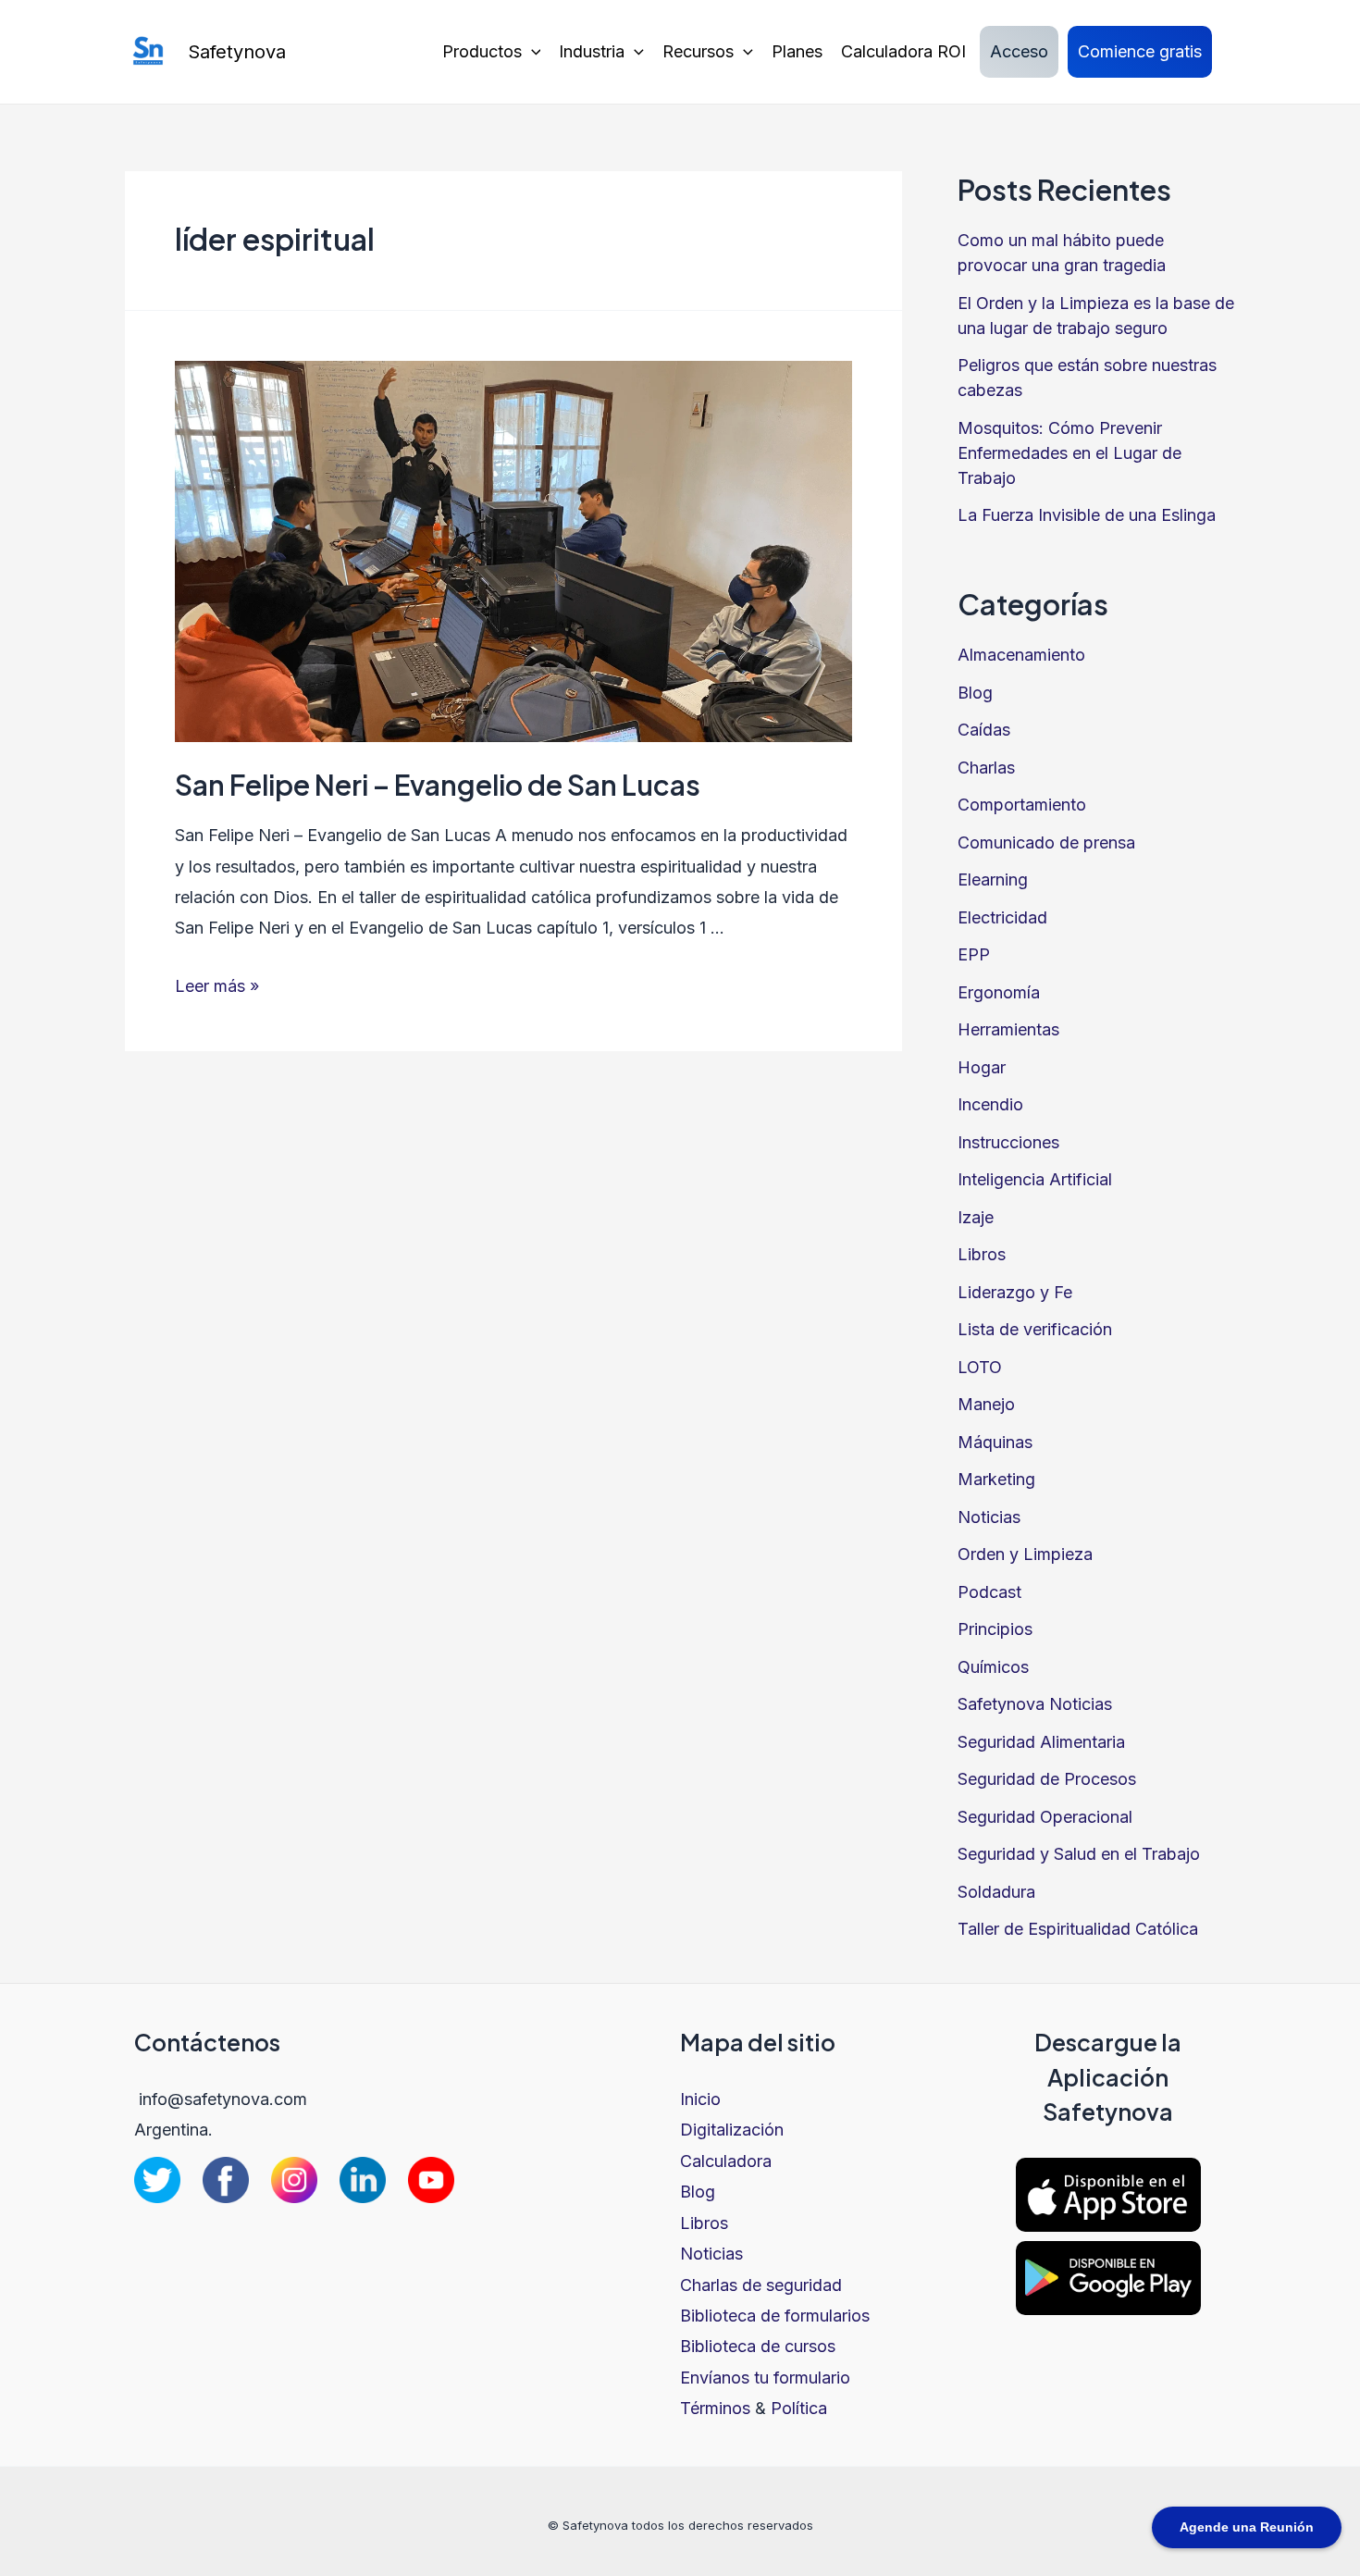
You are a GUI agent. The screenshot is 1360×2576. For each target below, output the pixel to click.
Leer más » (217, 986)
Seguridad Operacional (1045, 1817)
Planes (797, 51)
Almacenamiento (1021, 655)
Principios (995, 1629)
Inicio (700, 2099)
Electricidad (1002, 917)
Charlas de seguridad (761, 2285)
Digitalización (732, 2130)
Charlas (986, 768)
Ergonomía (999, 992)
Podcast (989, 1592)
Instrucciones (1008, 1142)
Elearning (993, 879)
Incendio (990, 1104)
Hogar (982, 1067)
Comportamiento (1022, 805)
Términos (715, 2408)
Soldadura (996, 1892)
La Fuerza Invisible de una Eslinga (1087, 515)
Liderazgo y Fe (1015, 1292)
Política (799, 2408)
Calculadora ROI (903, 51)
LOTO (980, 1367)
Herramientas (1008, 1029)
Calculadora (726, 2161)
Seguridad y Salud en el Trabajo (1079, 1854)
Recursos (698, 51)
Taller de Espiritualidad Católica (1078, 1929)
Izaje (976, 1217)
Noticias (989, 1517)
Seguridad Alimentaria (1041, 1742)
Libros (982, 1254)
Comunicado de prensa (1046, 842)
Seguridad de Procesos (1047, 1779)
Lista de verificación (1035, 1329)
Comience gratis (1140, 51)
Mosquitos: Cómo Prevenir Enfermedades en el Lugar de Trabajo (1069, 453)
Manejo (986, 1404)
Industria (592, 51)
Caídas (984, 730)
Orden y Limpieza (1025, 1554)
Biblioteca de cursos (758, 2346)
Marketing (996, 1479)
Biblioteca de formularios (775, 2316)
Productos (482, 51)
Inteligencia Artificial (1035, 1179)
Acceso (1019, 51)
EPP (974, 954)
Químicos (993, 1667)
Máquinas (995, 1442)
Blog (975, 693)
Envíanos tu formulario (765, 2378)
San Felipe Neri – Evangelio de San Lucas (438, 785)
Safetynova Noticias (1035, 1704)
